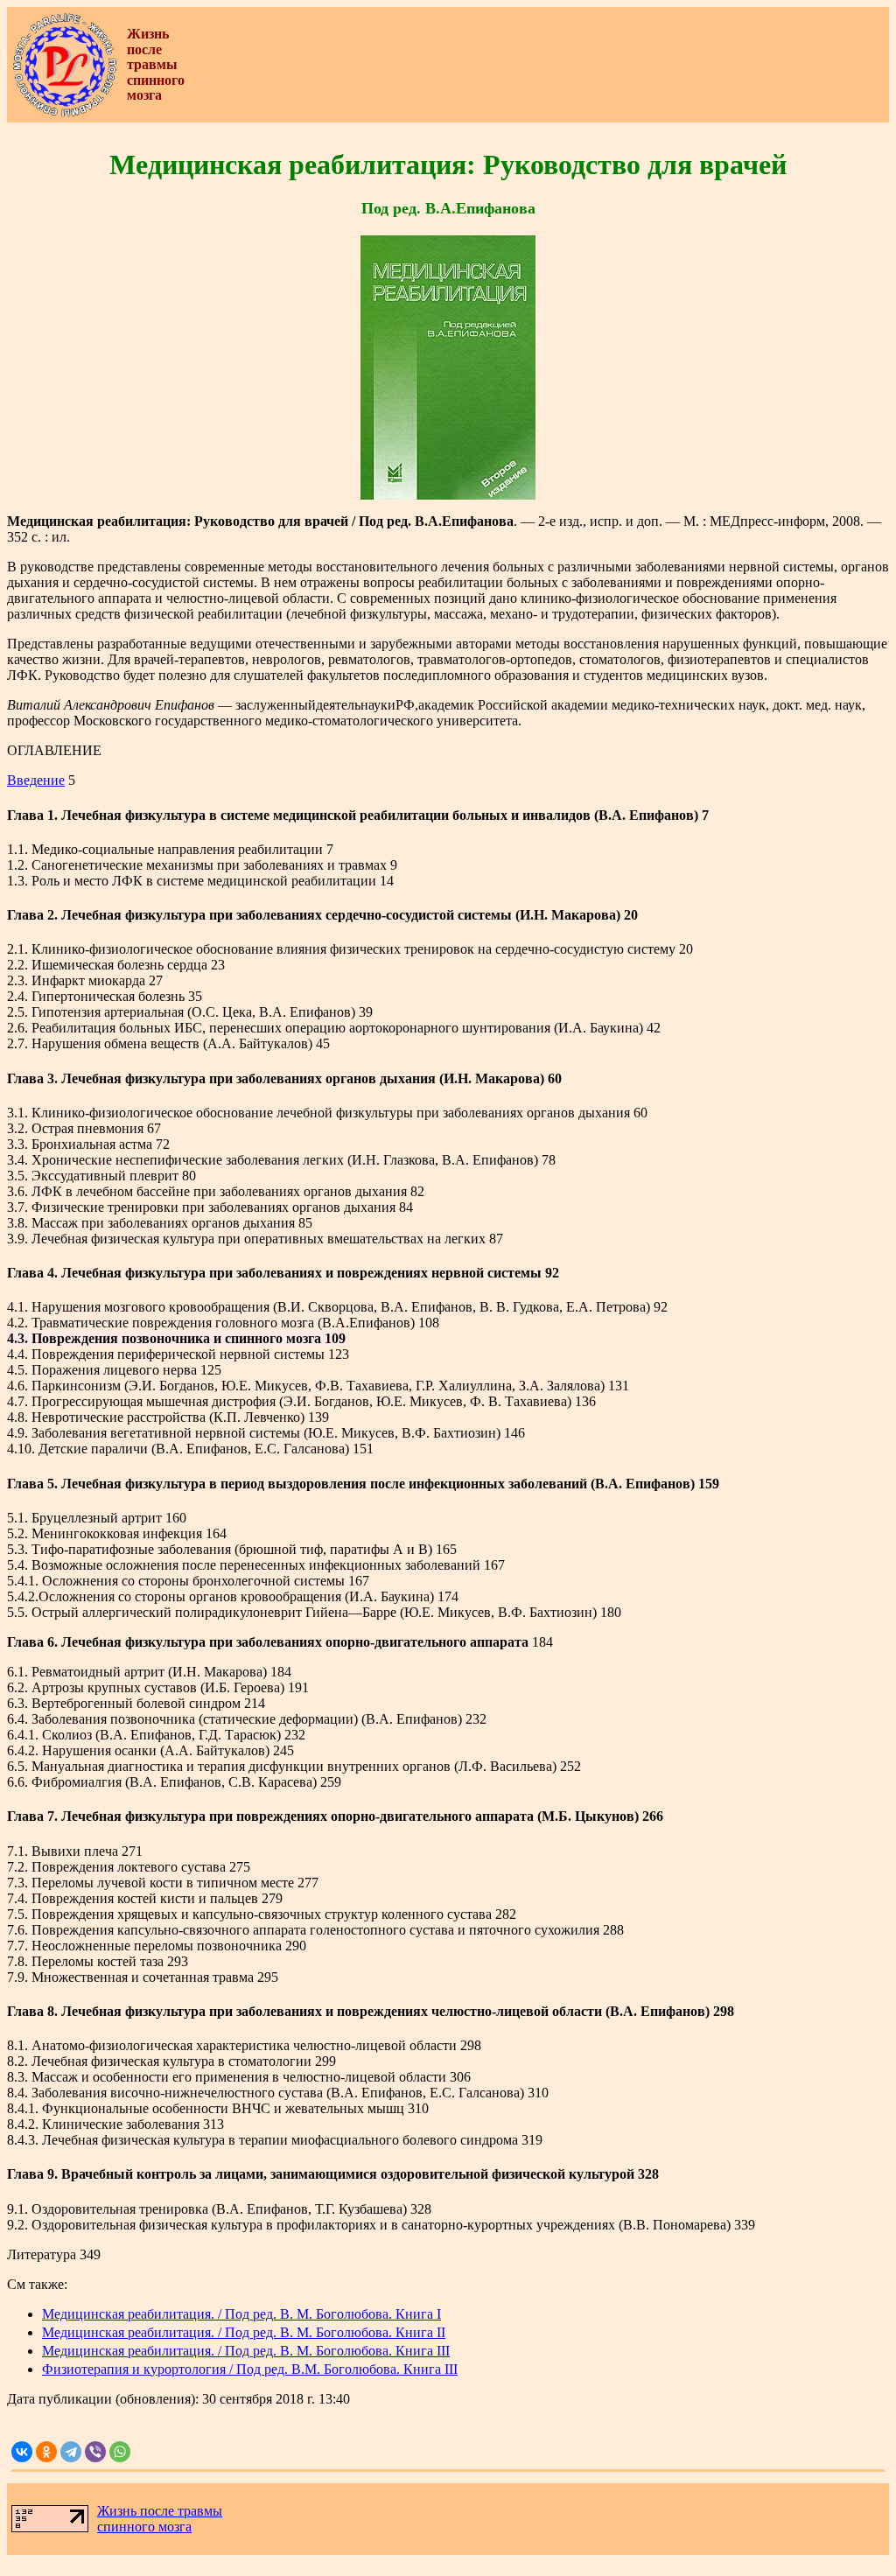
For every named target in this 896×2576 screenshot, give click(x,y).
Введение (36, 780)
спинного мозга (144, 2527)
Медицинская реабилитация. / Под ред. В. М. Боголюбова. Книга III (246, 2351)
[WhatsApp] (120, 2452)
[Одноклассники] (46, 2452)
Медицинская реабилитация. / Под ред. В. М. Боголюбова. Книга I (241, 2314)
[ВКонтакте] (22, 2452)
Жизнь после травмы (160, 2511)
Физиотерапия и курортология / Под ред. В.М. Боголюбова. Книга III (250, 2369)
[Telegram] (71, 2452)
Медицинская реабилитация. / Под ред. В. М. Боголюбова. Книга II (244, 2332)
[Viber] (95, 2452)
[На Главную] (65, 113)
